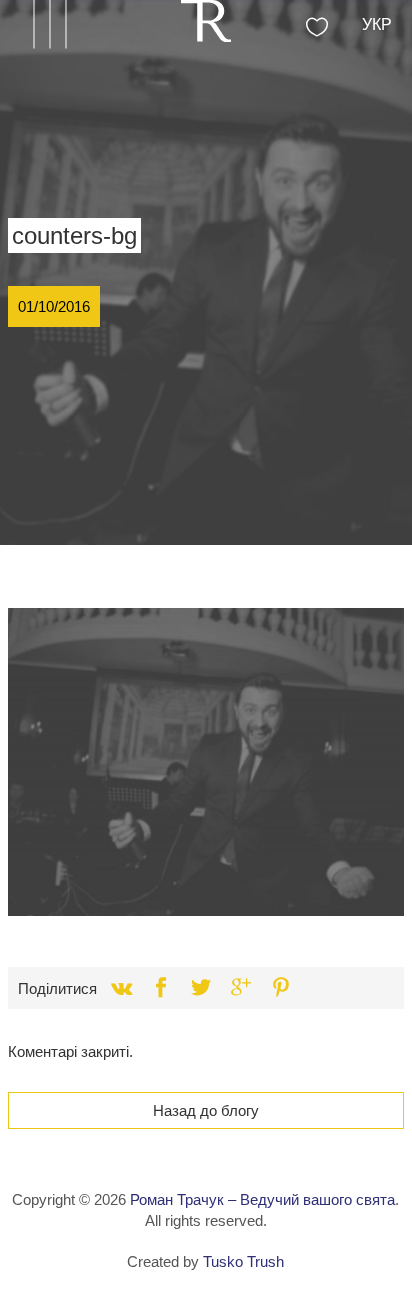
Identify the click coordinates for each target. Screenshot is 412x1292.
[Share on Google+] (241, 988)
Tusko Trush (243, 1261)
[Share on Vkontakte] (121, 988)
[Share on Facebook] (161, 988)
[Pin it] (281, 988)
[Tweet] (201, 988)
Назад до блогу (206, 1110)
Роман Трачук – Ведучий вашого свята (262, 1199)
